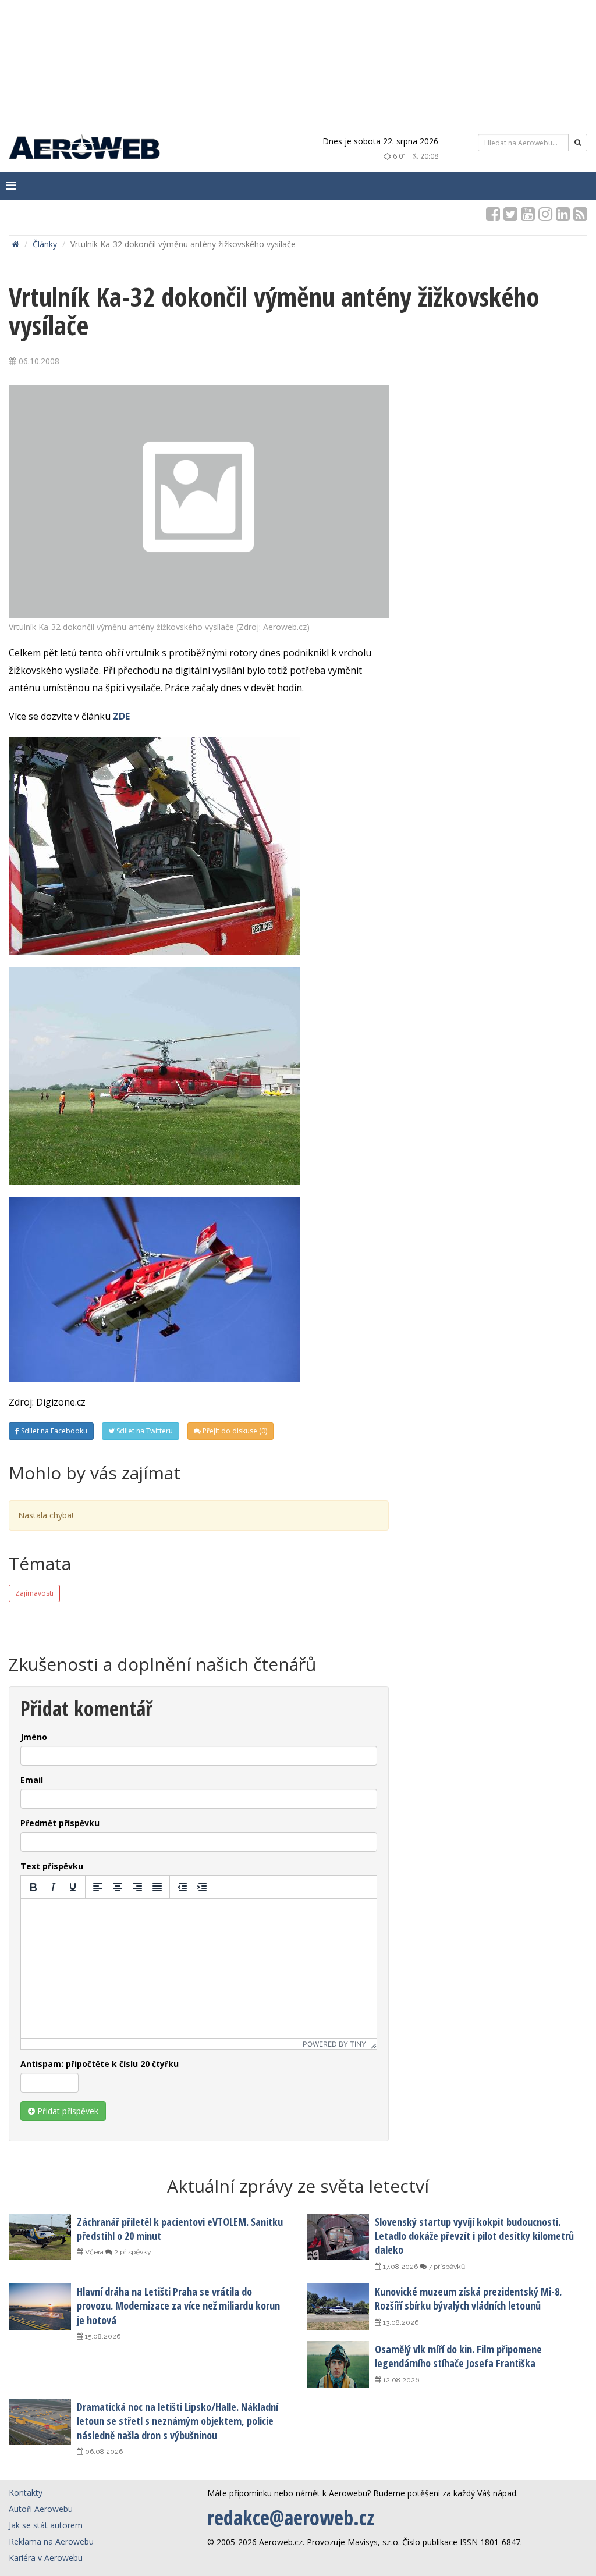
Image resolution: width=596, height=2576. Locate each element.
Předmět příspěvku (60, 1823)
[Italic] (53, 1887)
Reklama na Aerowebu (51, 2541)
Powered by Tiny (334, 2044)
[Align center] (118, 1887)
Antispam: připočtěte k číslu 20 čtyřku (100, 2064)
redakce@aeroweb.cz (291, 2518)
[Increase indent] (202, 1887)
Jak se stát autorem (46, 2525)
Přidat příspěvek (67, 2111)
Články (45, 244)
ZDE (121, 716)
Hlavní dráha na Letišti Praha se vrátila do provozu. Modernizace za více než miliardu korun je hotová (178, 2306)
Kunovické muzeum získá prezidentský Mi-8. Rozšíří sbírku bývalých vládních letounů (468, 2299)
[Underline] (73, 1887)
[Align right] (137, 1887)
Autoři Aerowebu (41, 2509)
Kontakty (26, 2493)
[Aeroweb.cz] (84, 149)
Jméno (34, 1737)
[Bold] (33, 1887)
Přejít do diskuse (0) (234, 1431)
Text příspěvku (52, 1866)
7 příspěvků (446, 2267)
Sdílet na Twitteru (144, 1431)
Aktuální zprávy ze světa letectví (298, 2186)
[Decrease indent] (182, 1887)
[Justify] (157, 1887)
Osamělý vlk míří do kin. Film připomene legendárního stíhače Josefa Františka (458, 2356)
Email (32, 1780)
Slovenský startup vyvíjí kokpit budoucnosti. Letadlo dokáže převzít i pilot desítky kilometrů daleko (474, 2236)
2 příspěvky (132, 2252)
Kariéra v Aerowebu (46, 2558)
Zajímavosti (34, 1593)
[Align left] (98, 1887)
